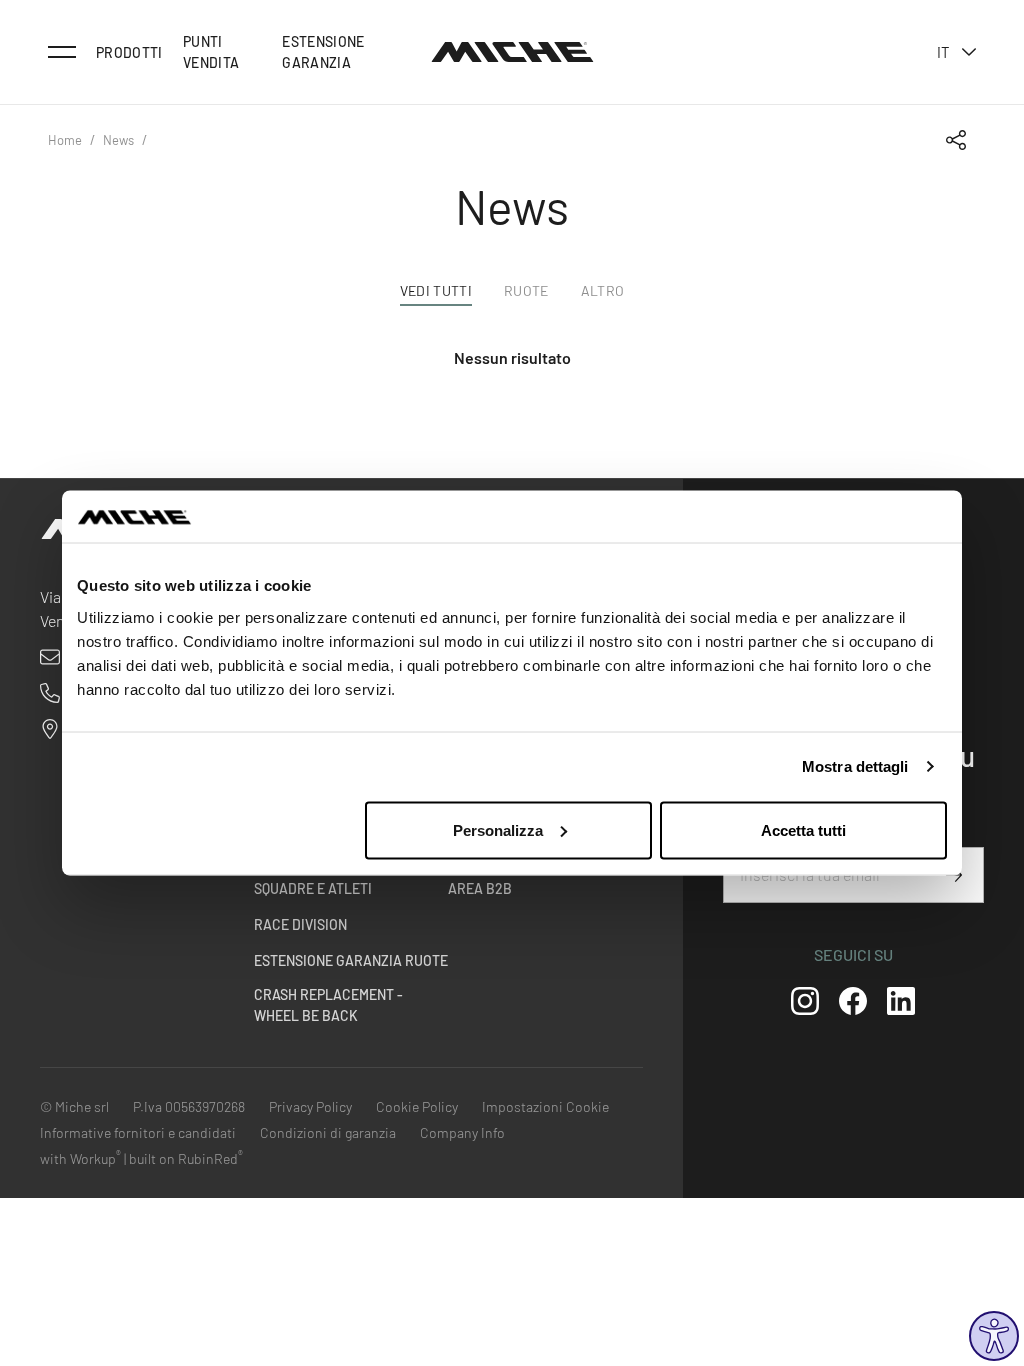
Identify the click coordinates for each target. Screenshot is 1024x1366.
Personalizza (498, 829)
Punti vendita (211, 52)
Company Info (462, 1132)
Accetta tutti (803, 829)
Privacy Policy (310, 1106)
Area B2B (480, 888)
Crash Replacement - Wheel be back (328, 1005)
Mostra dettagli (855, 766)
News (118, 140)
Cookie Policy (417, 1106)
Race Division (300, 924)
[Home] (512, 52)
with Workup (80, 1158)
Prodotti (129, 52)
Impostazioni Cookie (545, 1106)
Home (65, 140)
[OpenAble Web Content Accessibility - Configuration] (994, 1336)
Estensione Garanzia (323, 52)
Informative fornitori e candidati (138, 1132)
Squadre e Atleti (313, 888)
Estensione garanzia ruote (351, 960)
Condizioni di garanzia (328, 1132)
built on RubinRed (186, 1158)
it (943, 52)
